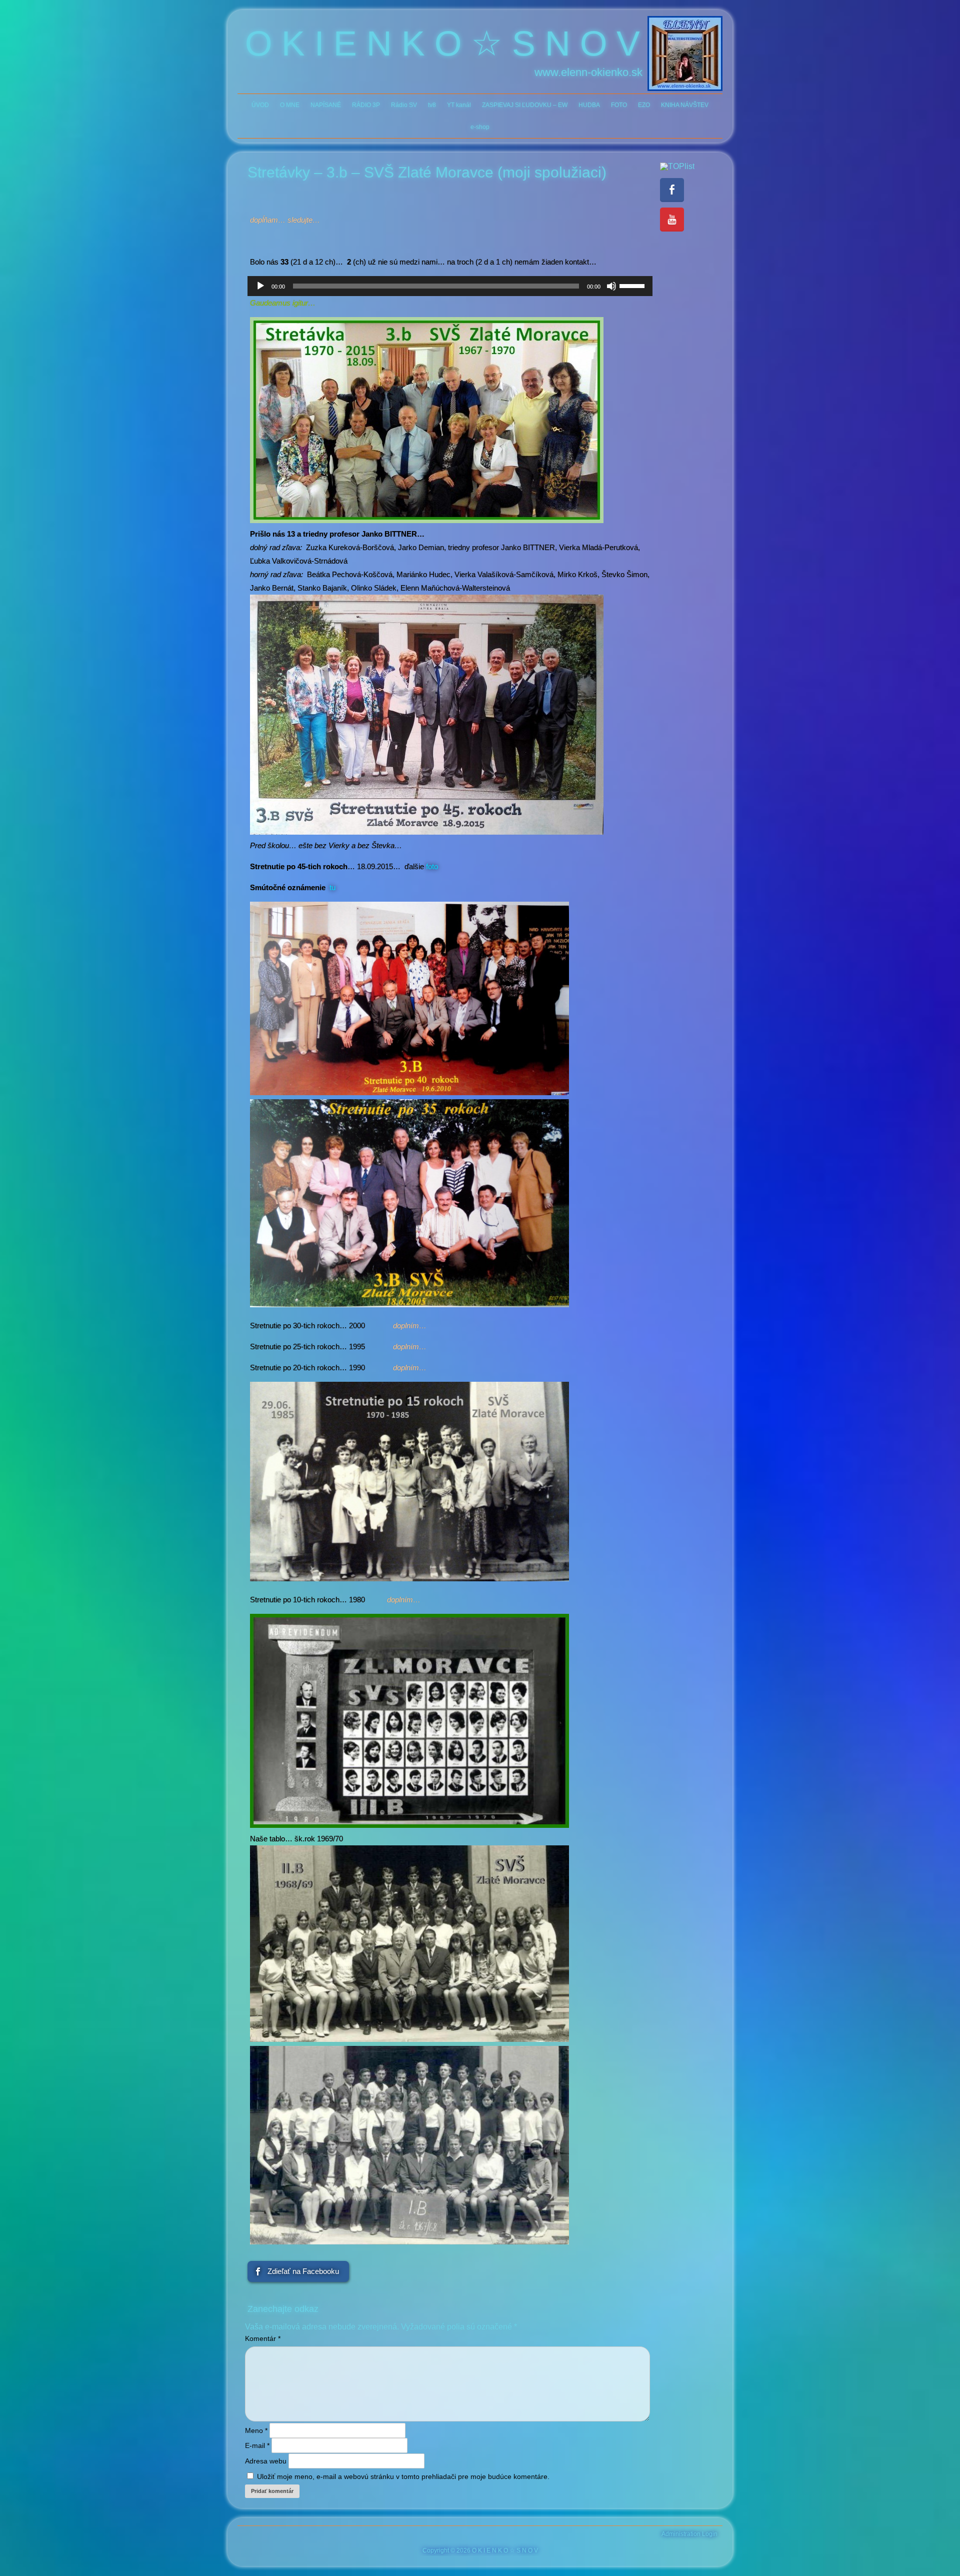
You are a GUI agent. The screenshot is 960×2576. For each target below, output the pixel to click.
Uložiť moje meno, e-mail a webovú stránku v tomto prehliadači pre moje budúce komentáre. (403, 2476)
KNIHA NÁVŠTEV (685, 105)
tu (332, 887)
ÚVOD (260, 105)
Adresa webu (266, 2461)
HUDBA (589, 105)
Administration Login (689, 2534)
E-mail (257, 2445)
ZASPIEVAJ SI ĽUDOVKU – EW (525, 105)
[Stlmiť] (611, 286)
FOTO (619, 105)
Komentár (263, 2338)
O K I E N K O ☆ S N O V (442, 44)
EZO (644, 105)
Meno (256, 2430)
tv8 (432, 105)
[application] (450, 286)
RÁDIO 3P (366, 105)
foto (432, 866)
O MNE (290, 105)
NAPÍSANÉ (326, 105)
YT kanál (459, 105)
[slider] (633, 285)
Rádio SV (404, 105)
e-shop (480, 127)
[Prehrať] (260, 286)
